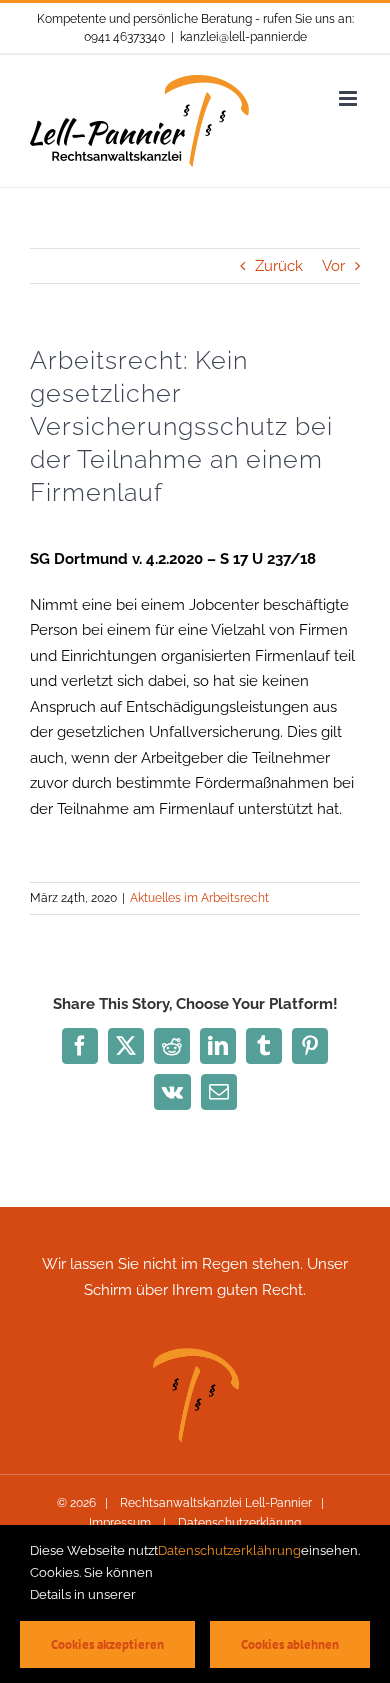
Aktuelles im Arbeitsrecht (199, 898)
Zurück (279, 266)
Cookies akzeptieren (107, 1644)
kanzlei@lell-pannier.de (243, 37)
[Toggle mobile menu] (349, 98)
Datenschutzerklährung (229, 1550)
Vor (333, 266)
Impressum (121, 1523)
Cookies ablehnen (290, 1644)
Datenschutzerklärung (238, 1523)
